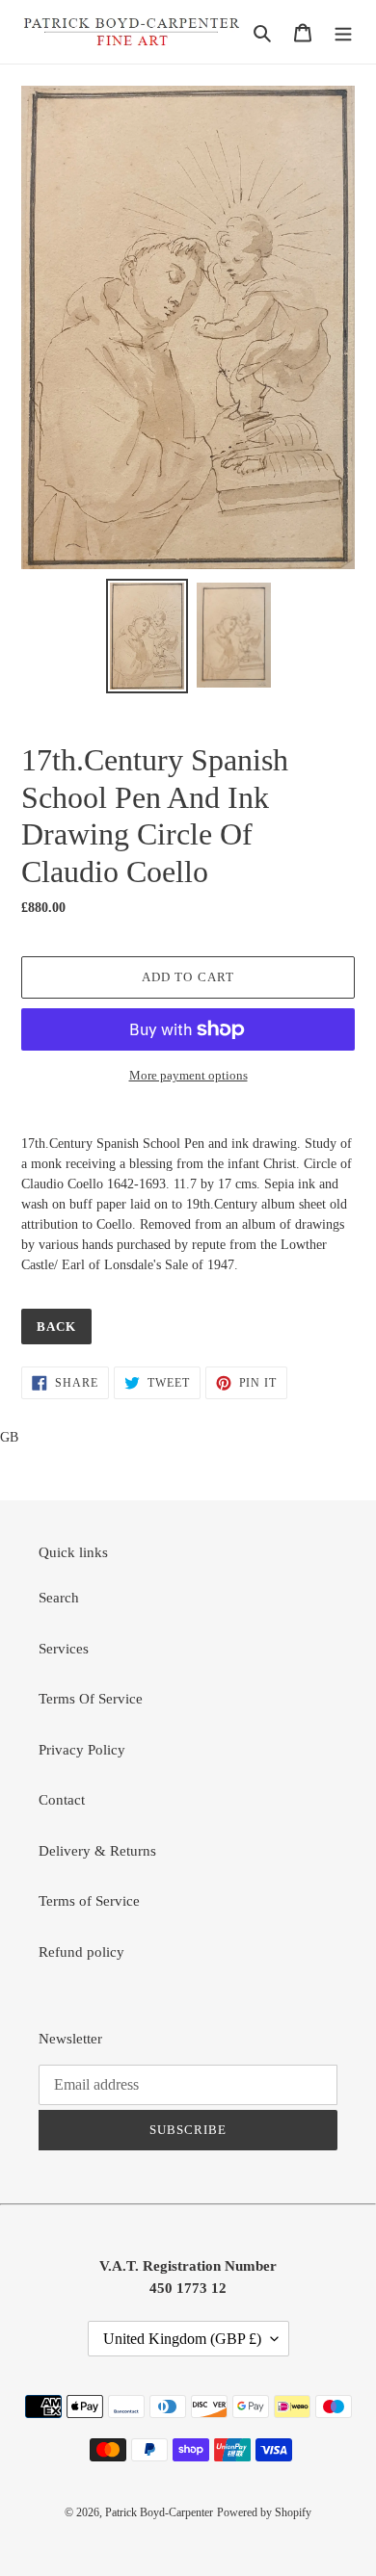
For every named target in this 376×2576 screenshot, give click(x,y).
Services (64, 1649)
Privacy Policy (82, 1750)
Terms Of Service (91, 1699)
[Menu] (343, 32)
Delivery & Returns (97, 1851)
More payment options (188, 1075)
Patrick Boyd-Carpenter (159, 2512)
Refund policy (81, 1952)
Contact (62, 1800)
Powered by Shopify (264, 2512)
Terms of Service (89, 1901)
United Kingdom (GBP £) (182, 2339)
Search (59, 1598)
